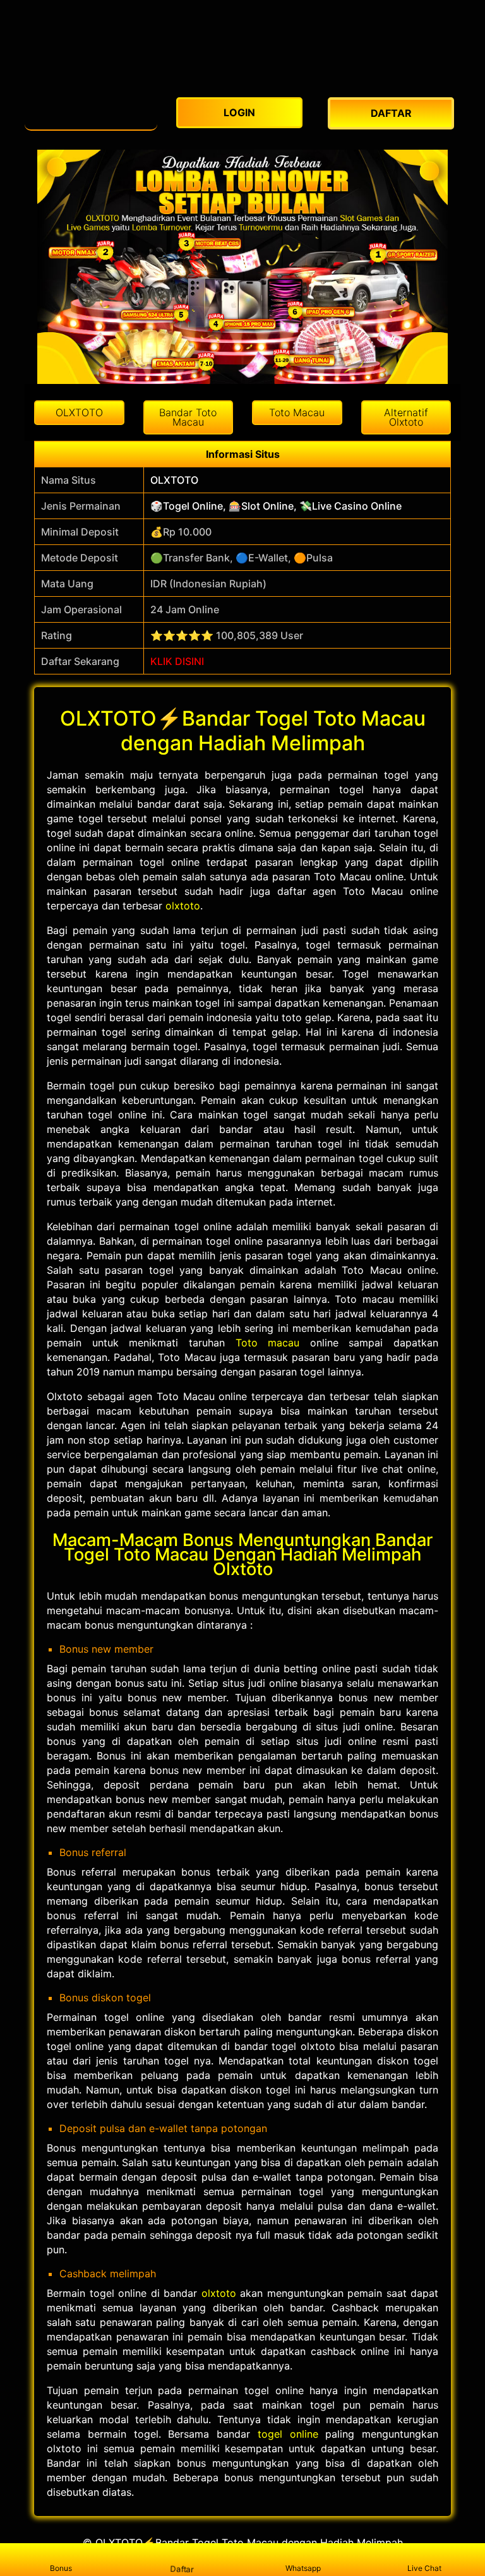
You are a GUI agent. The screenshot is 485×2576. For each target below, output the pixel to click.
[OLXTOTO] (91, 110)
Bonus (61, 2568)
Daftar (182, 2569)
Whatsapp (303, 2568)
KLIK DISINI (177, 661)
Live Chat (424, 2568)
